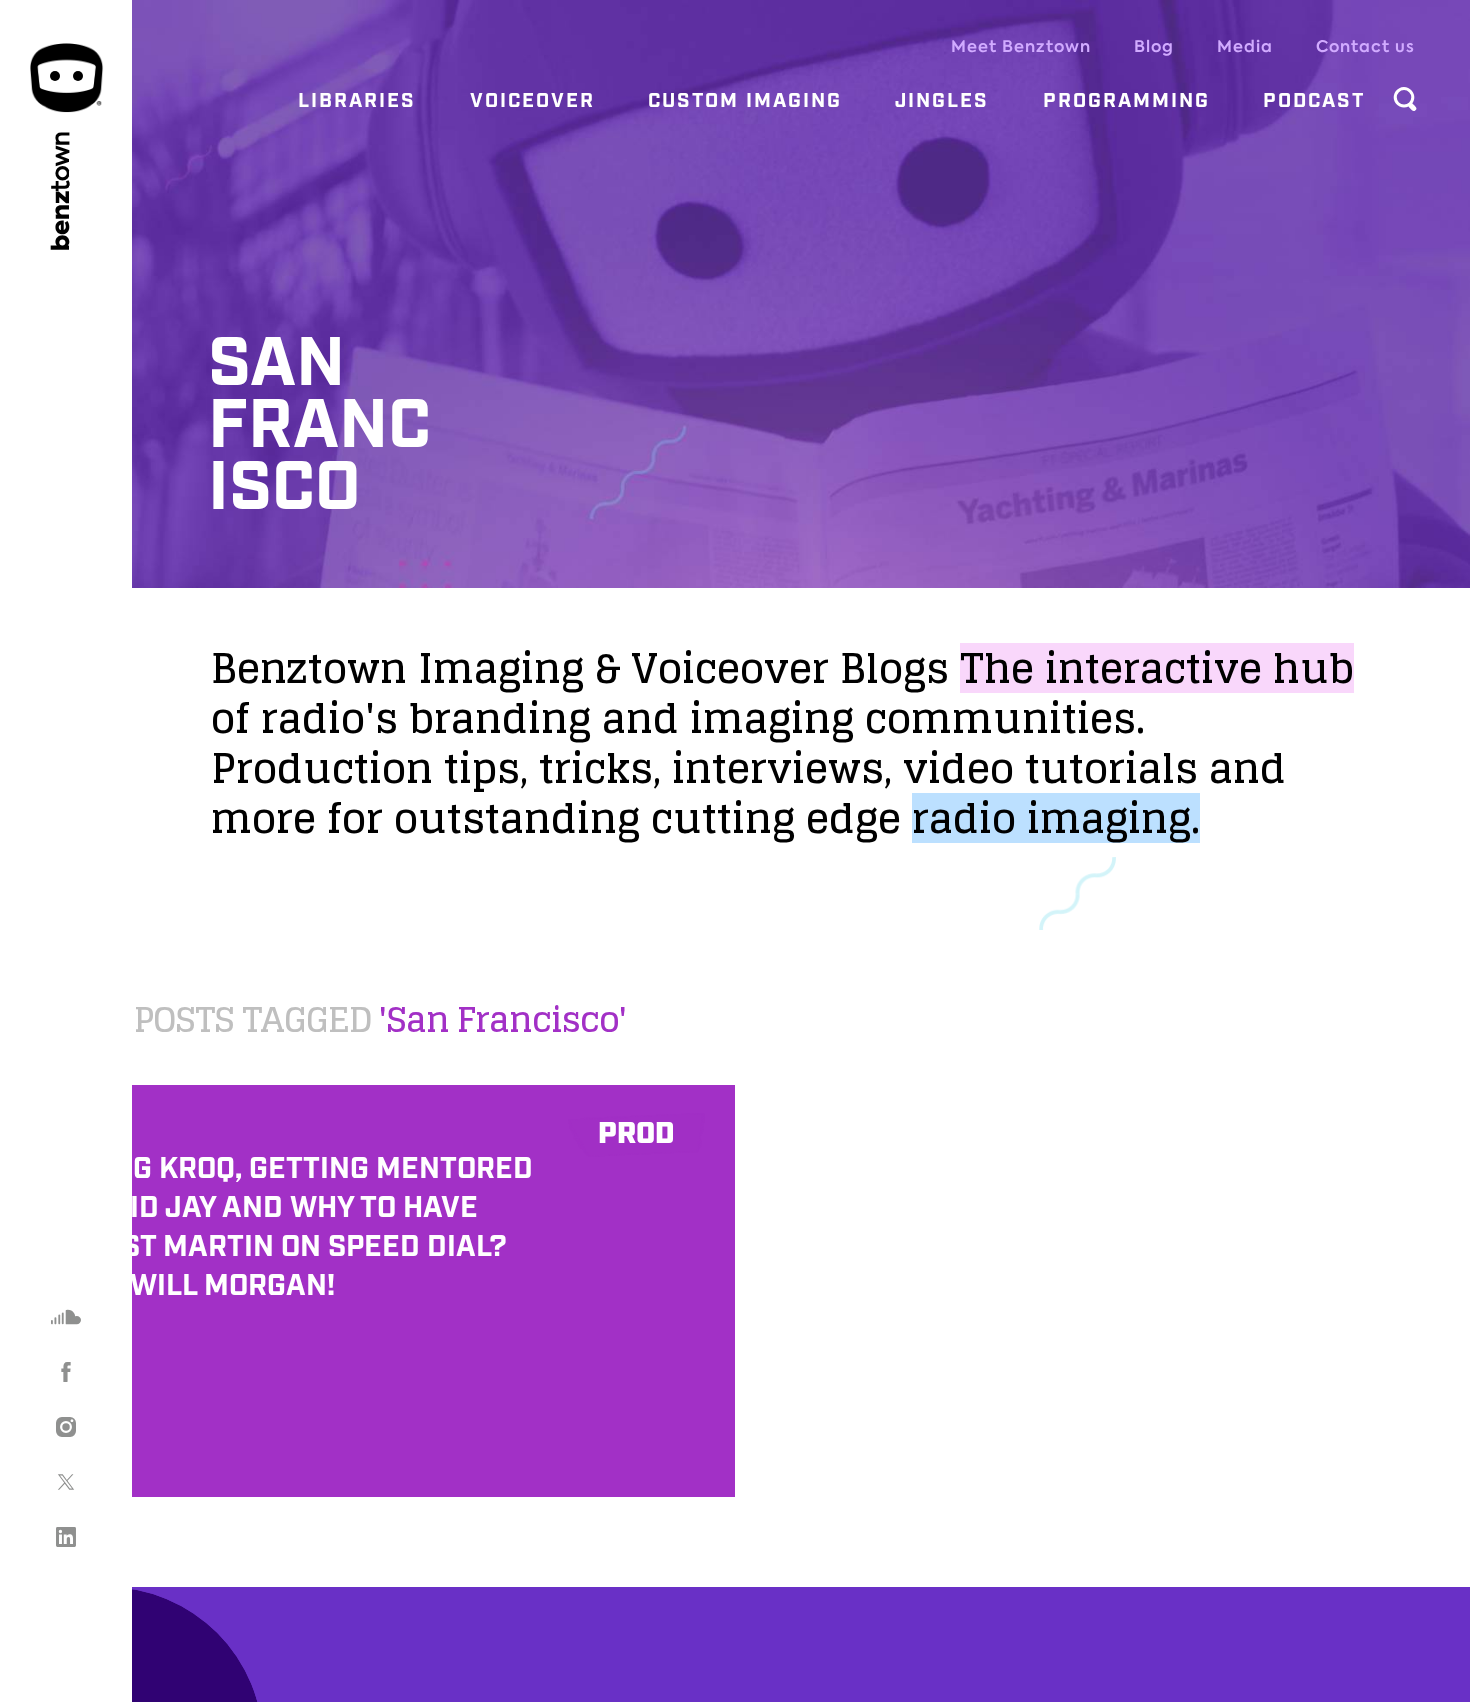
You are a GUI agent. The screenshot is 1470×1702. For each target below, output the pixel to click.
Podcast (1314, 101)
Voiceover (532, 101)
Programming (1126, 101)
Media (1245, 46)
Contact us (1365, 46)
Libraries (357, 101)
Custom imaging (745, 101)
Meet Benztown (1021, 46)
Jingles (942, 101)
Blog (1154, 46)
